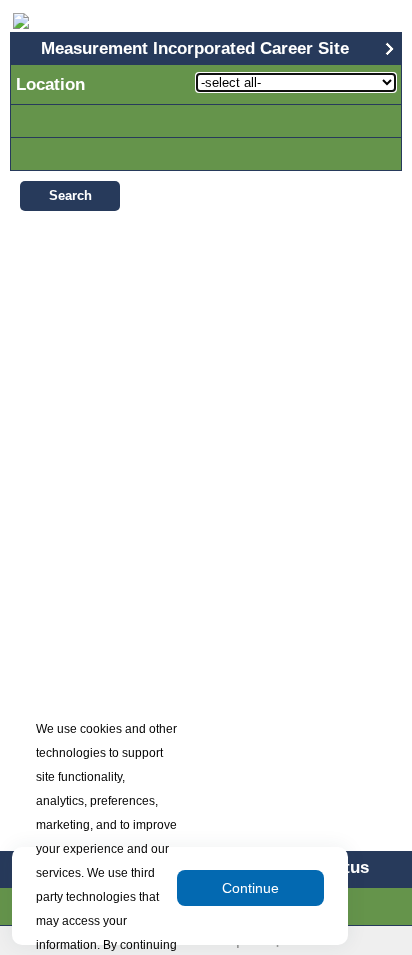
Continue (250, 888)
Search (70, 195)
